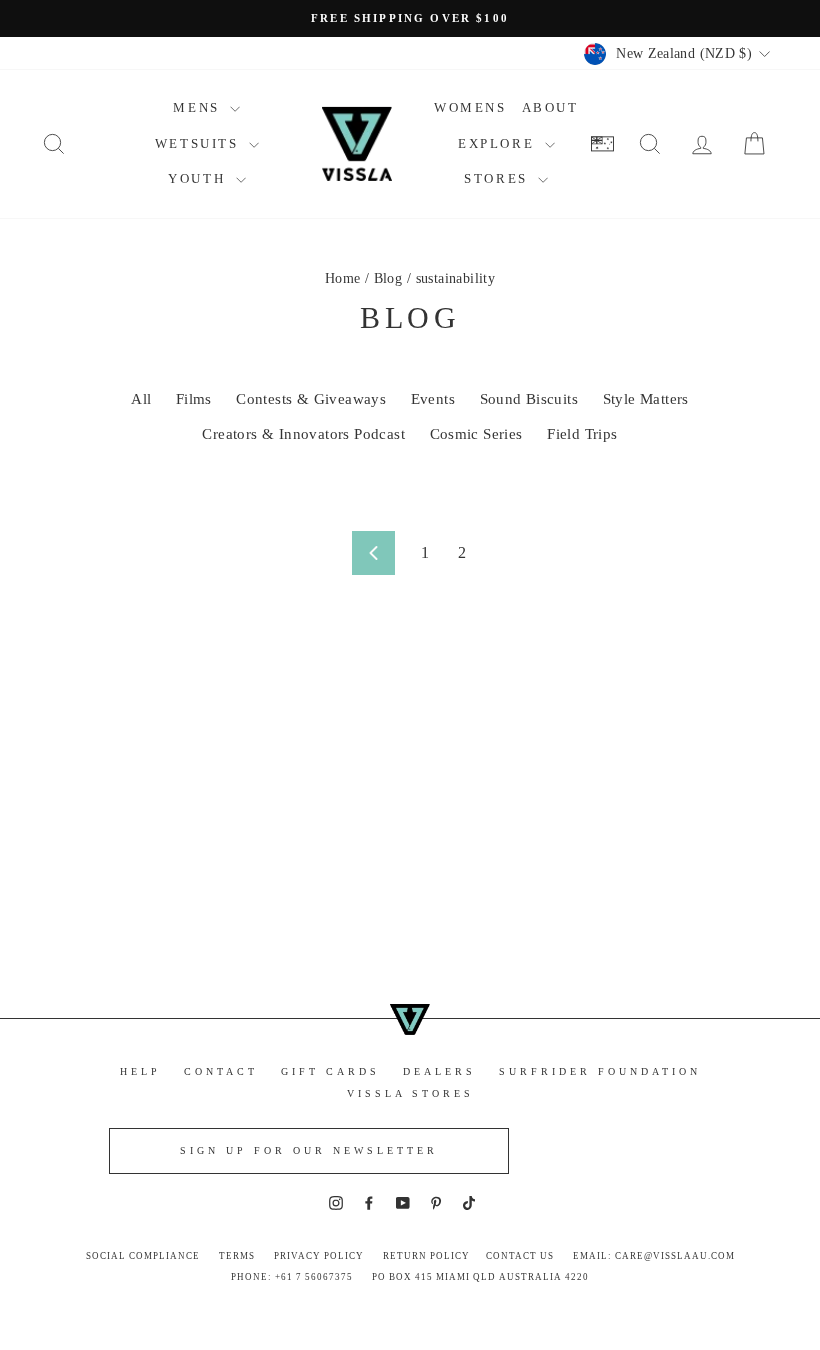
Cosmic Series (476, 434)
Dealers (439, 1071)
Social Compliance (143, 1256)
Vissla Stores (410, 1093)
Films (194, 399)
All (141, 399)
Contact (221, 1071)
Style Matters (646, 399)
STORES (498, 178)
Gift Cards (330, 1071)
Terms (237, 1256)
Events (433, 399)
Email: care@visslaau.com (654, 1256)
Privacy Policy (319, 1256)
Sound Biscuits (529, 399)
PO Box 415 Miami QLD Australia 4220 (480, 1277)
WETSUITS (199, 143)
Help (140, 1071)
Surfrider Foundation (600, 1071)
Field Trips (582, 434)
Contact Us (520, 1256)
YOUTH (199, 178)
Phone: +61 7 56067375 (292, 1277)
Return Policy (426, 1256)
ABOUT (550, 107)
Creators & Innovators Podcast (303, 434)
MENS (199, 107)
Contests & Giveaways (311, 399)
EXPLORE (499, 143)
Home (343, 278)
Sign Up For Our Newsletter (309, 1150)
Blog (388, 278)
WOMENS (470, 107)
